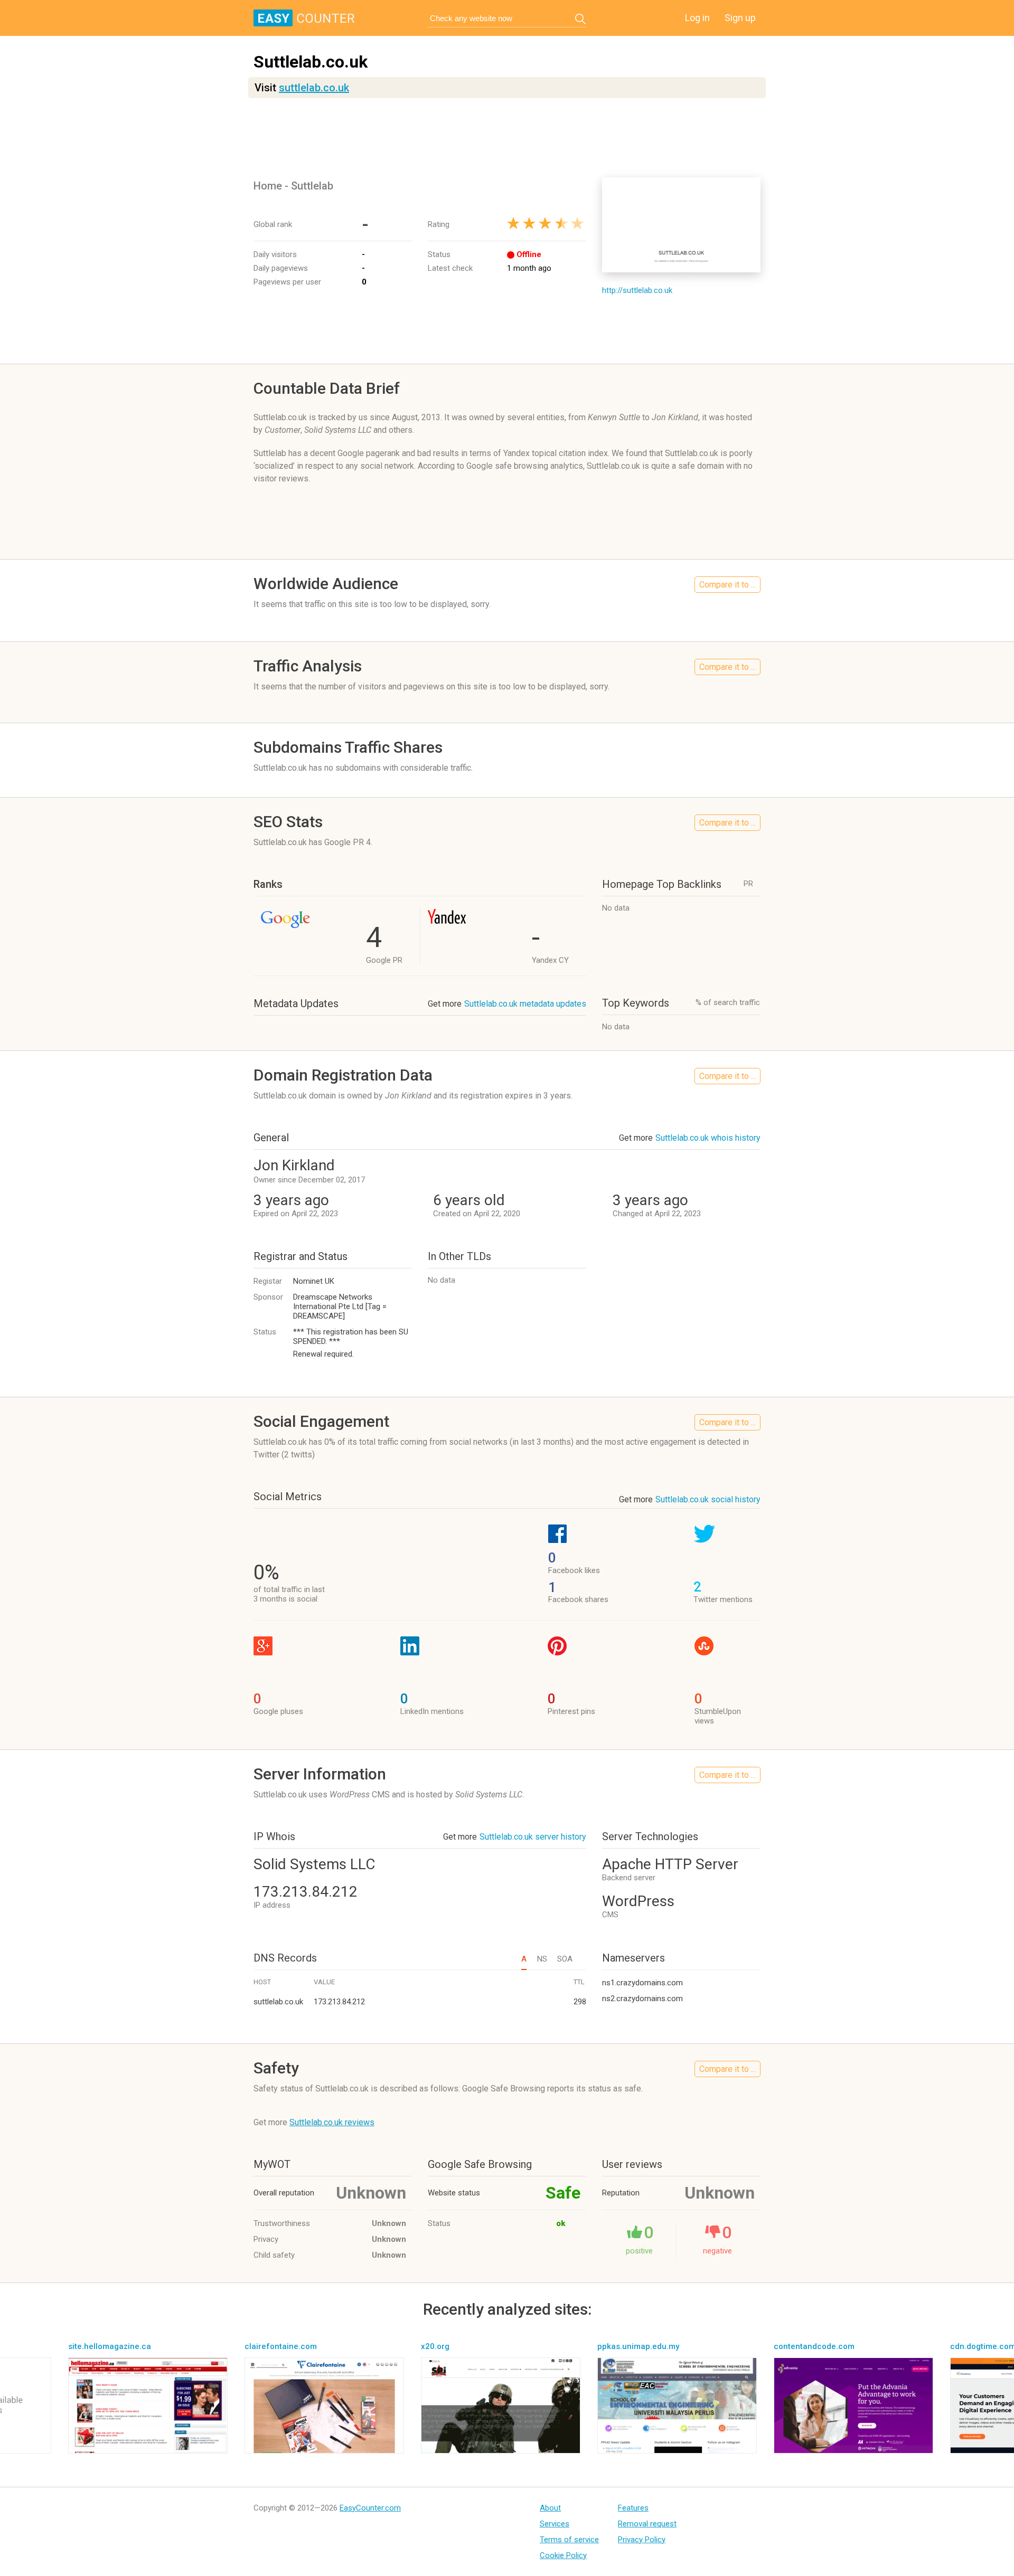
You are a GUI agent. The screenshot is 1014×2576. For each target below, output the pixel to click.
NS (542, 1959)
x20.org (435, 2346)
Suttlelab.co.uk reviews (332, 2122)
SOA (565, 1959)
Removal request (647, 2524)
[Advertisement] (507, 138)
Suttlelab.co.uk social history (708, 1499)
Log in (697, 18)
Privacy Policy (642, 2540)
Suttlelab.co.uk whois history (708, 1138)
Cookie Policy (563, 2555)
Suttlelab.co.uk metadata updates (525, 1004)
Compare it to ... (727, 585)
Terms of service (569, 2540)
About (550, 2508)
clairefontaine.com (281, 2346)
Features (633, 2508)
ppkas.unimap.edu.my (638, 2346)
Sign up (740, 18)
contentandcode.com (814, 2346)
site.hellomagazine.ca (110, 2346)
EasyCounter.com (370, 2508)
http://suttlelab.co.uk (637, 290)
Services (555, 2524)
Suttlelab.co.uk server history (533, 1837)
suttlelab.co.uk (314, 88)
